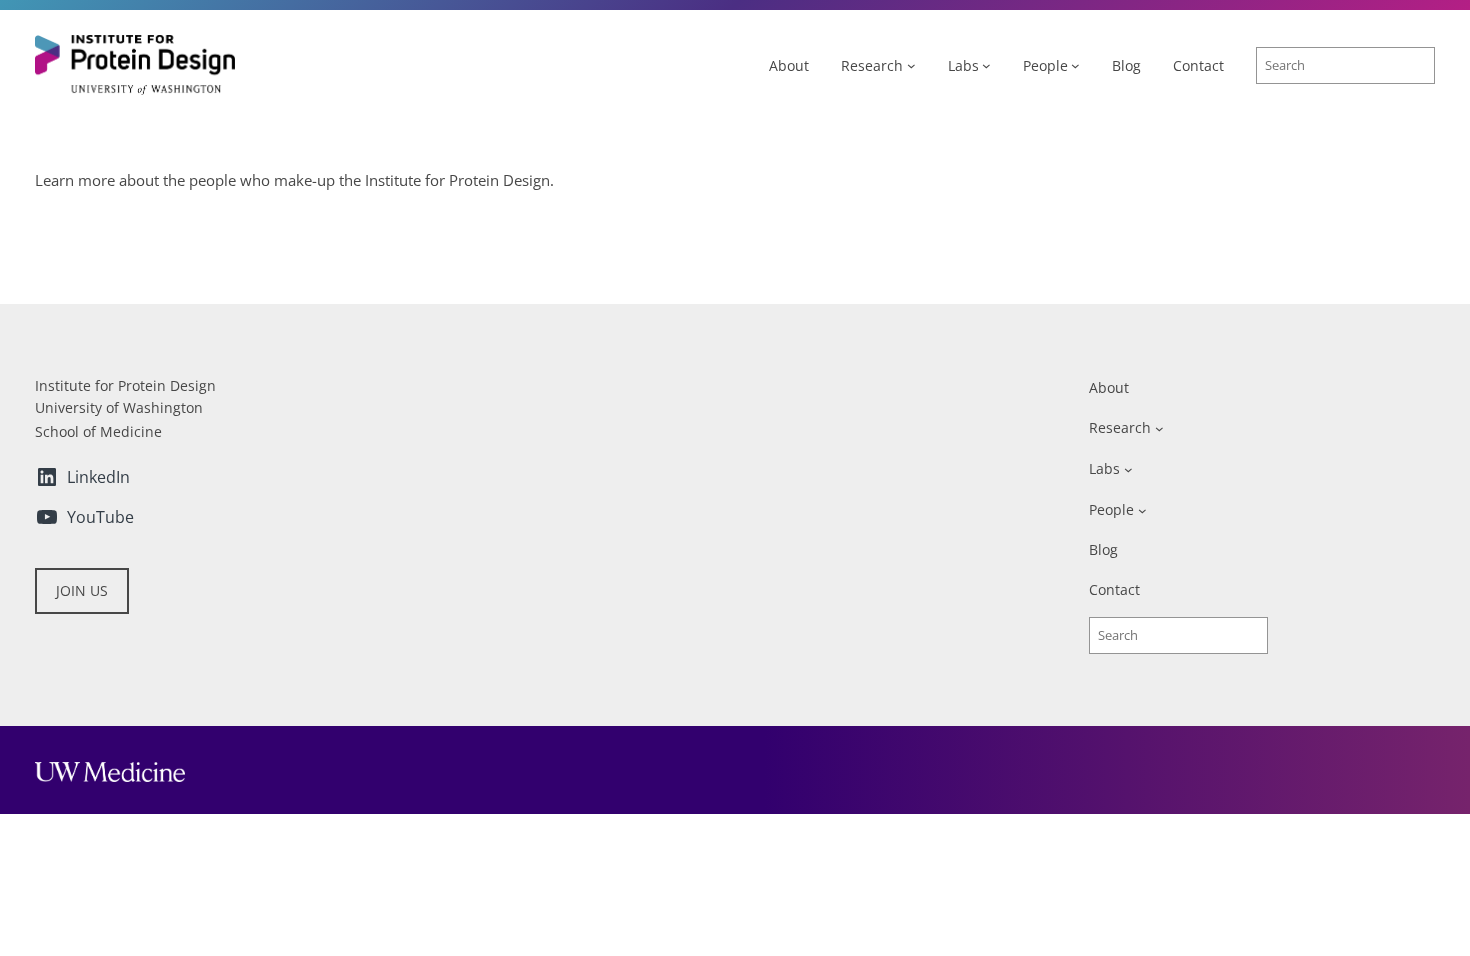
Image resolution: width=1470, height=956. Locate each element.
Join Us (82, 590)
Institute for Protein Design (125, 385)
